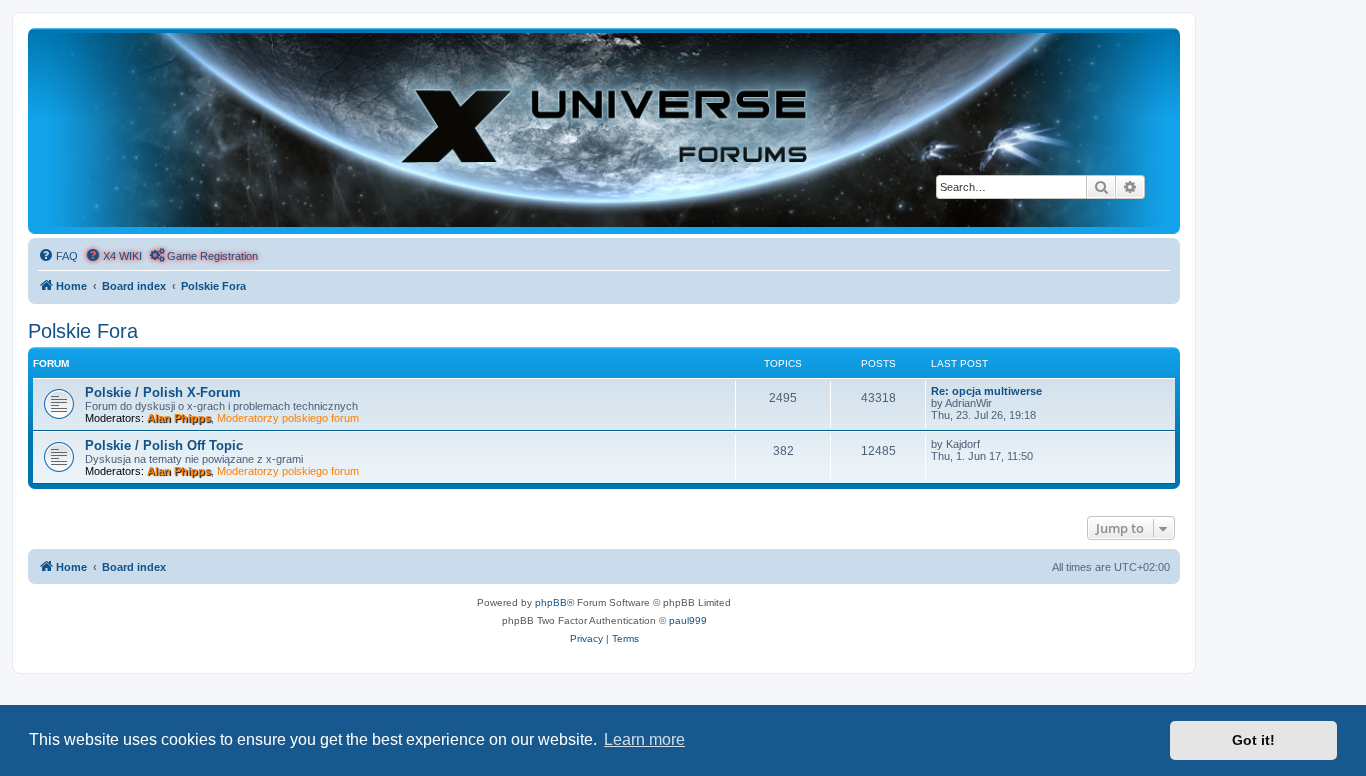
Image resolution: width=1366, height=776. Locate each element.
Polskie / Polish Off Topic (164, 445)
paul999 (688, 620)
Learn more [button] (644, 739)
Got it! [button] (1253, 740)
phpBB (551, 602)
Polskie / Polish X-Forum (163, 392)
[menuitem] (58, 256)
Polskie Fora (83, 331)
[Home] (604, 130)
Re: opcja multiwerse (986, 391)
